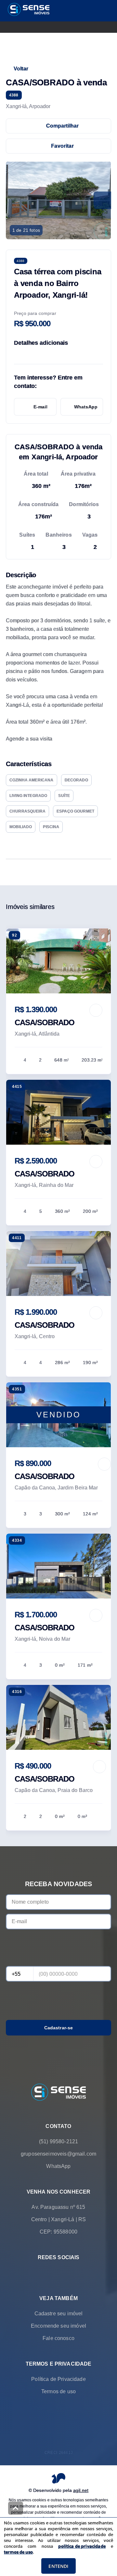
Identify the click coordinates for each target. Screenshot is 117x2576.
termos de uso (18, 2552)
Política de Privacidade (58, 2379)
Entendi (58, 2566)
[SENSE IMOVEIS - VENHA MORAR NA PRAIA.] (58, 2093)
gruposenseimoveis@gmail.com (58, 2153)
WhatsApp (86, 407)
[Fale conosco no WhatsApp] (49, 2272)
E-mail (40, 407)
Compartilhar (63, 126)
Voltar (21, 69)
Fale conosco (58, 2338)
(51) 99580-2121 (58, 2141)
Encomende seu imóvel (58, 2326)
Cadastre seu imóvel (59, 2313)
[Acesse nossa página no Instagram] (68, 2272)
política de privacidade (82, 2546)
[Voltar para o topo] (16, 2508)
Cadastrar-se (59, 2028)
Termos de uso (58, 2391)
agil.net (81, 2490)
